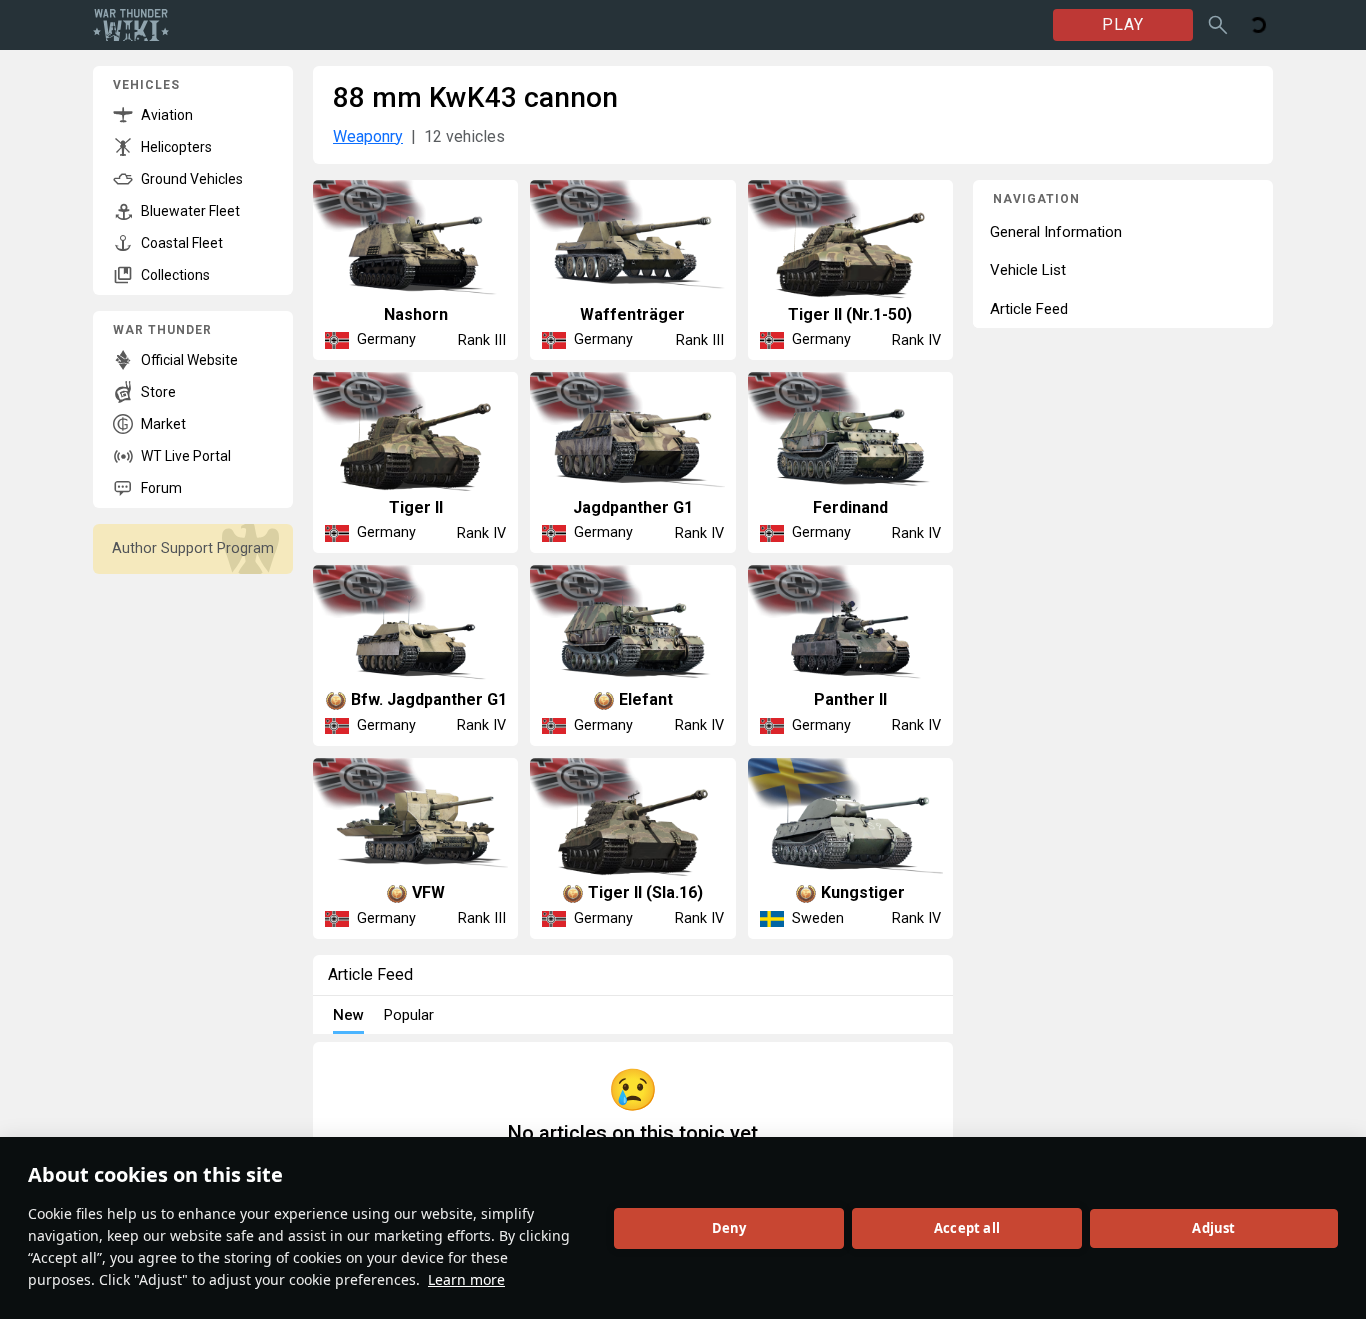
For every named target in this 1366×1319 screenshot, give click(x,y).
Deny (729, 1228)
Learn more (466, 1279)
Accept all (967, 1228)
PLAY (1123, 24)
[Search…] (1218, 25)
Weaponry (368, 136)
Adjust (1213, 1228)
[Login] (1258, 25)
